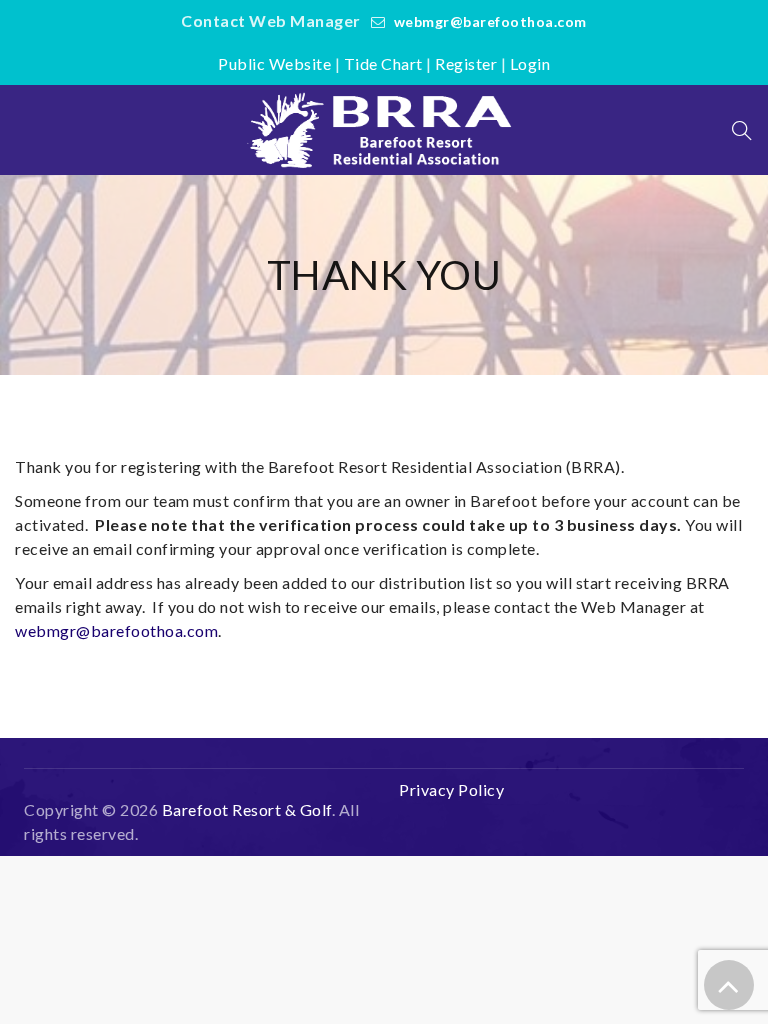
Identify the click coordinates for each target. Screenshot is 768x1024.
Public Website (274, 63)
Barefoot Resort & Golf (247, 809)
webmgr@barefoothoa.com (490, 21)
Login (530, 63)
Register (466, 63)
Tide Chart (383, 63)
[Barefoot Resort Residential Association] (384, 130)
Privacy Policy (451, 789)
